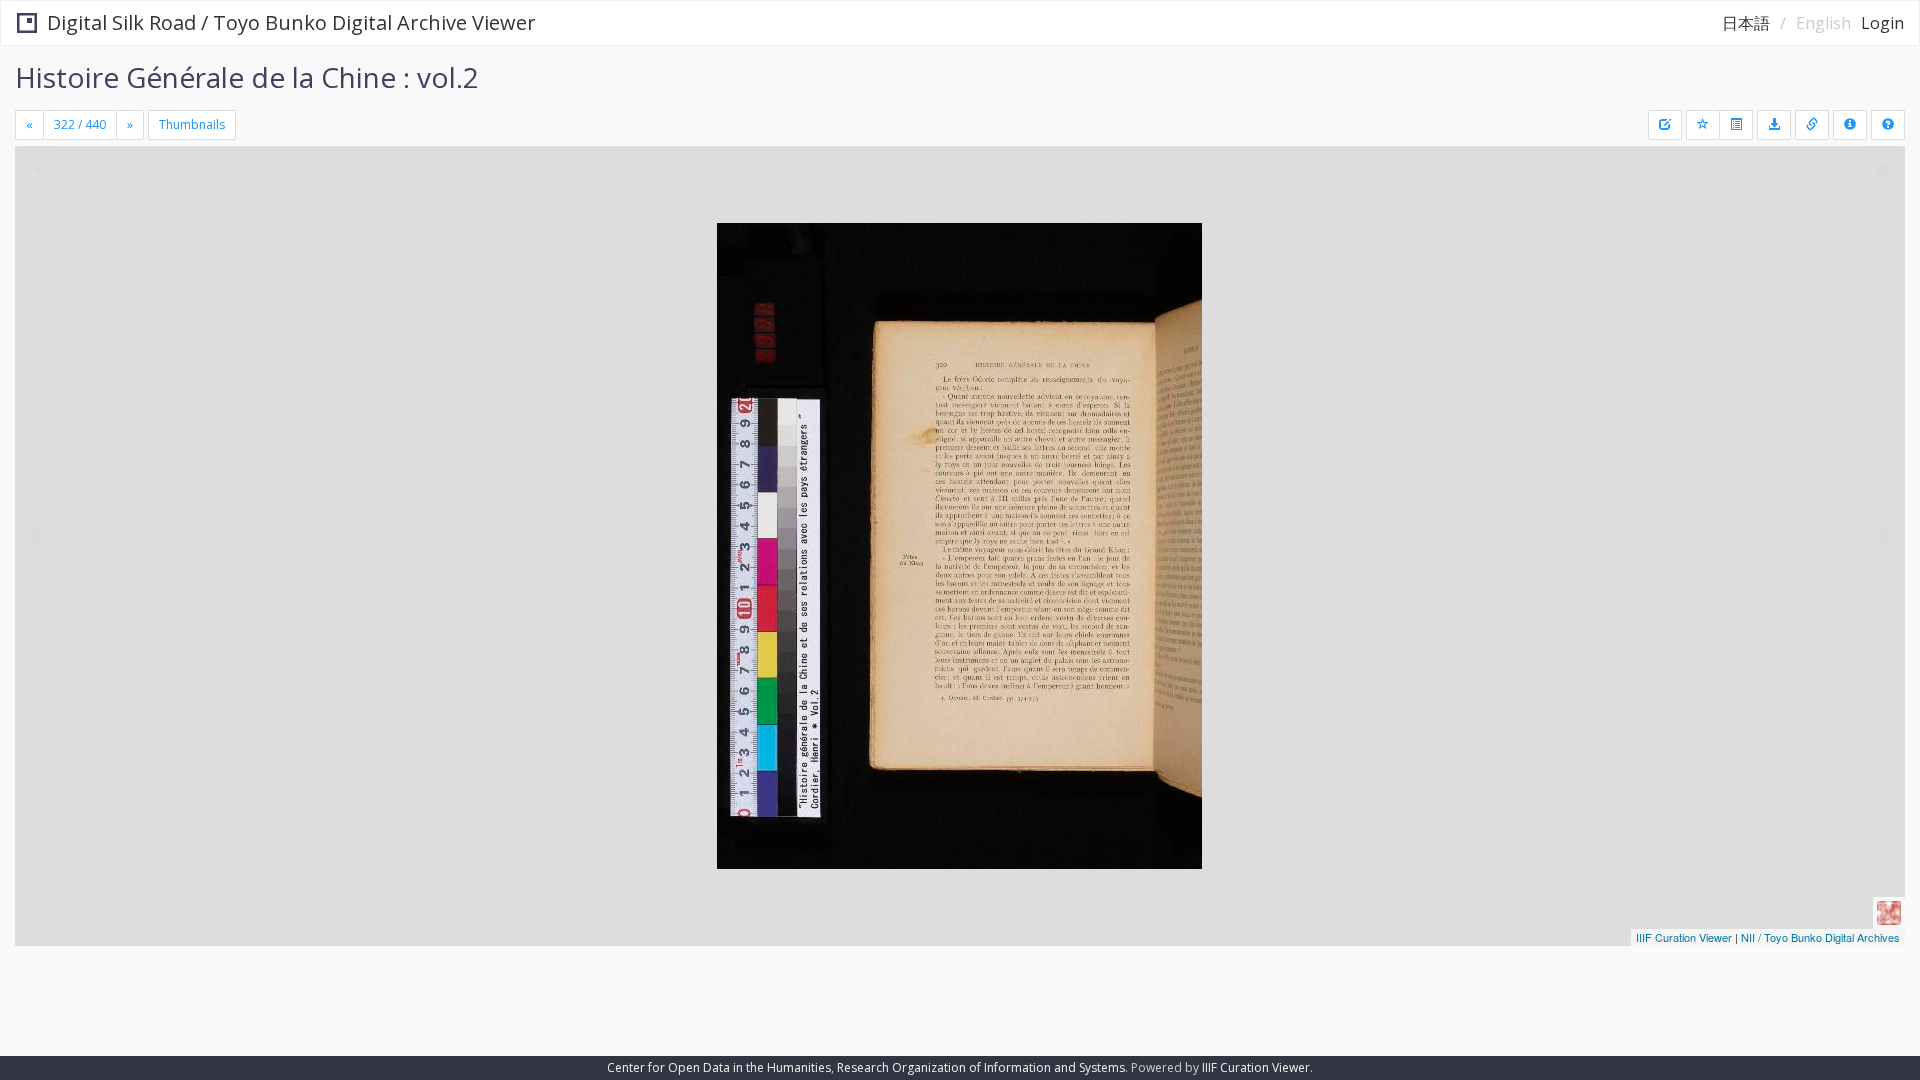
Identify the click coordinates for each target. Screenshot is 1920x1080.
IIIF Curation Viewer (1684, 937)
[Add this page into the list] (1703, 125)
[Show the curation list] (1736, 125)
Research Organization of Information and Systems (981, 1067)
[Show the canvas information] (1812, 125)
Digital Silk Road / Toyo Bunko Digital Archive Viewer (291, 22)
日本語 (1746, 23)
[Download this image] (1774, 125)
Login (1882, 23)
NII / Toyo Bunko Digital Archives (1820, 937)
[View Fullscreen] (38, 231)
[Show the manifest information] (1850, 125)
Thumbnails (192, 124)
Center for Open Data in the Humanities (719, 1067)
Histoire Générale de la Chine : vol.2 (247, 77)
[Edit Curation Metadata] (1665, 125)
